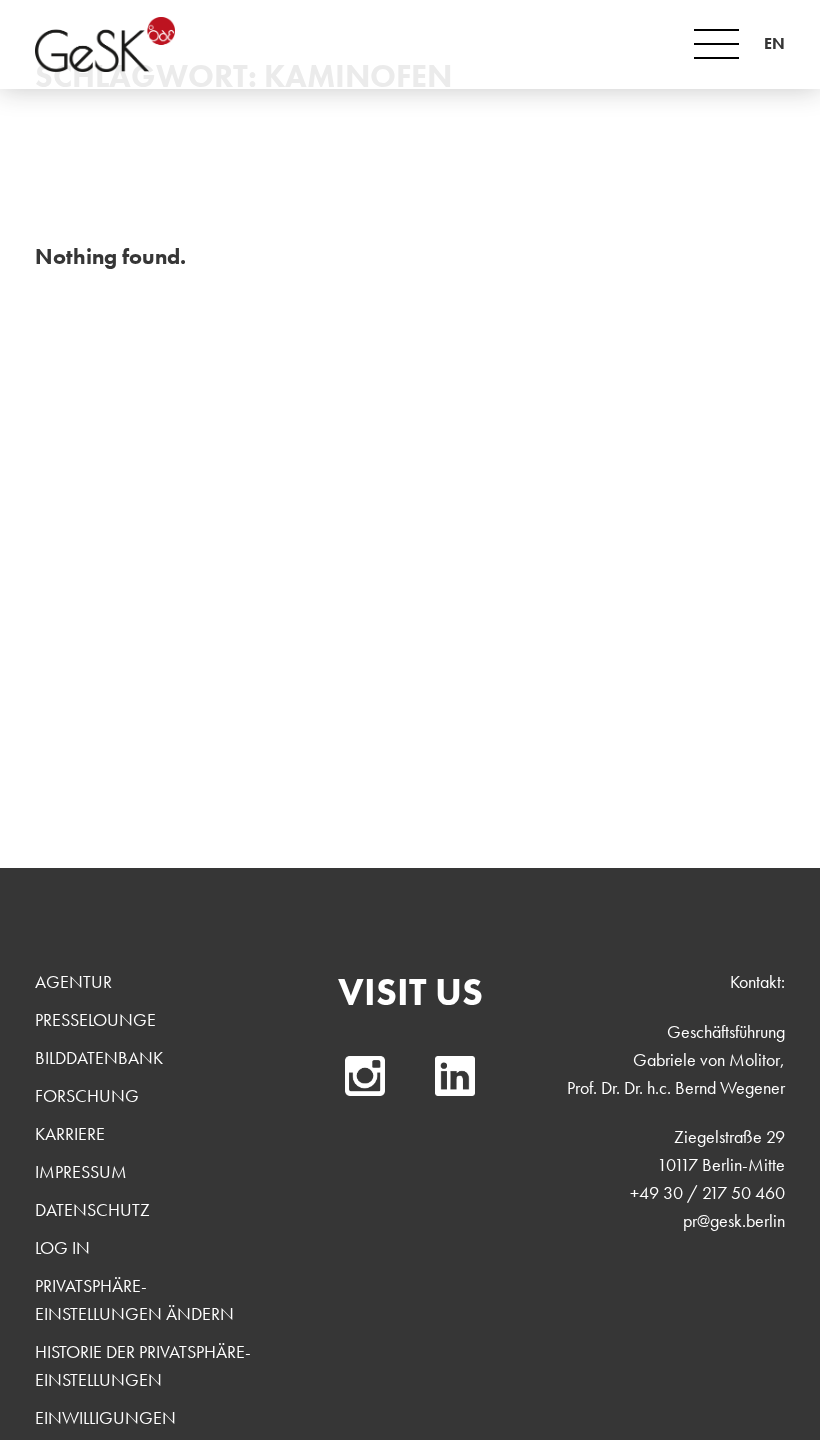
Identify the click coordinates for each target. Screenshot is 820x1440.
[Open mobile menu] (716, 44)
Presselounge (95, 1019)
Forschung (87, 1095)
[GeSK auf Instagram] (365, 1076)
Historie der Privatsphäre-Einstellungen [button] (143, 1365)
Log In (62, 1247)
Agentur (73, 981)
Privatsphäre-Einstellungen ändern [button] (134, 1299)
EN (774, 43)
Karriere (70, 1133)
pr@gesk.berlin (734, 1220)
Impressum (81, 1171)
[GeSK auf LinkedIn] (455, 1076)
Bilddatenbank (99, 1057)
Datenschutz (92, 1209)
